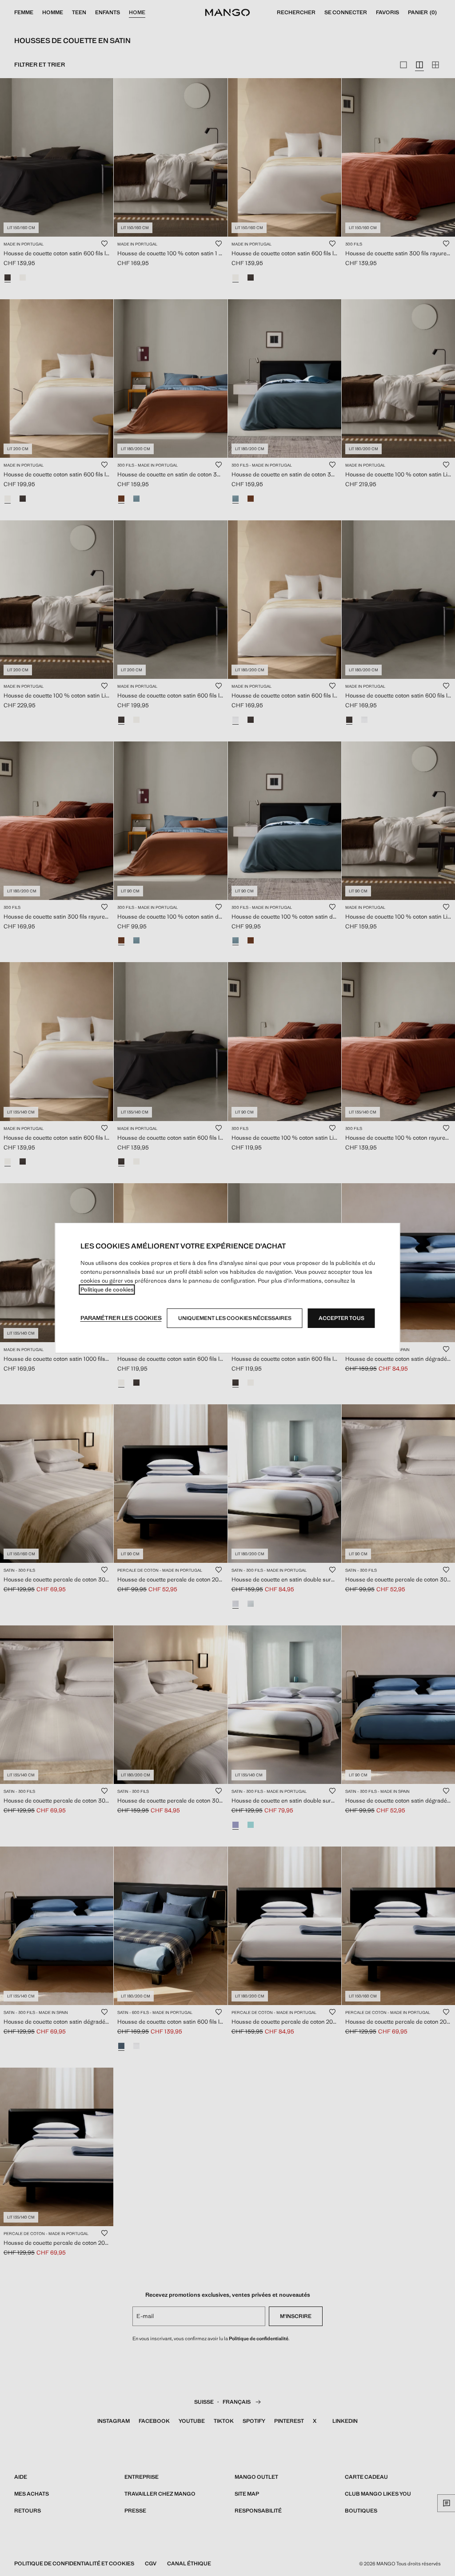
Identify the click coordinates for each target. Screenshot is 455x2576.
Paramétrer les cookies (121, 1318)
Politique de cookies (107, 1290)
